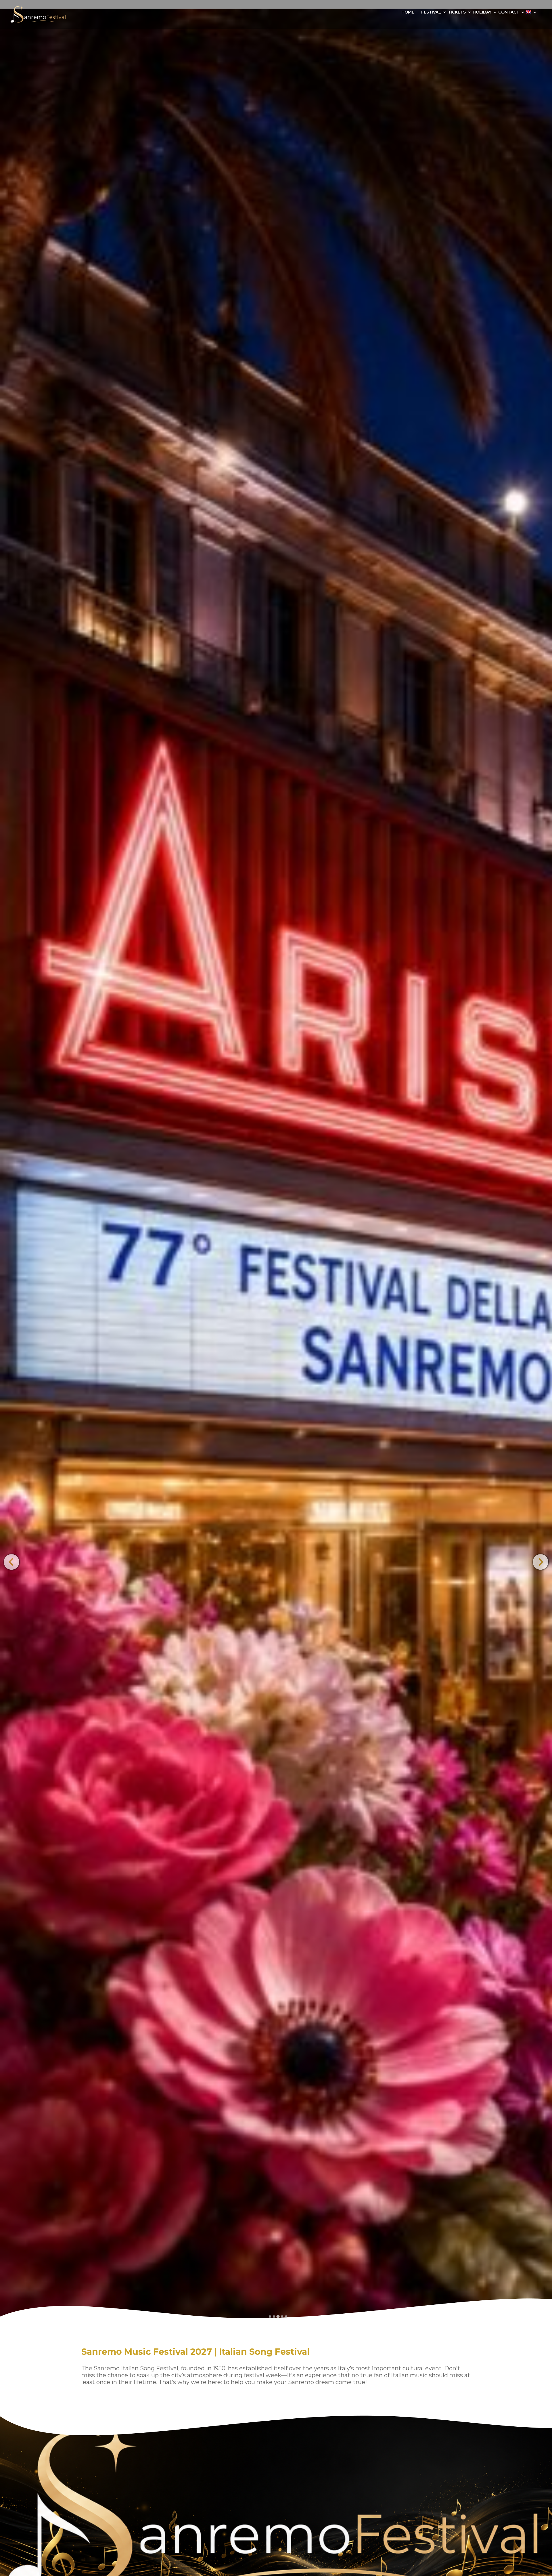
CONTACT (509, 12)
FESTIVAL (431, 12)
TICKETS (457, 12)
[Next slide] (540, 1562)
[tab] (270, 2317)
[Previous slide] (11, 1562)
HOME (408, 12)
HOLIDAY (482, 12)
